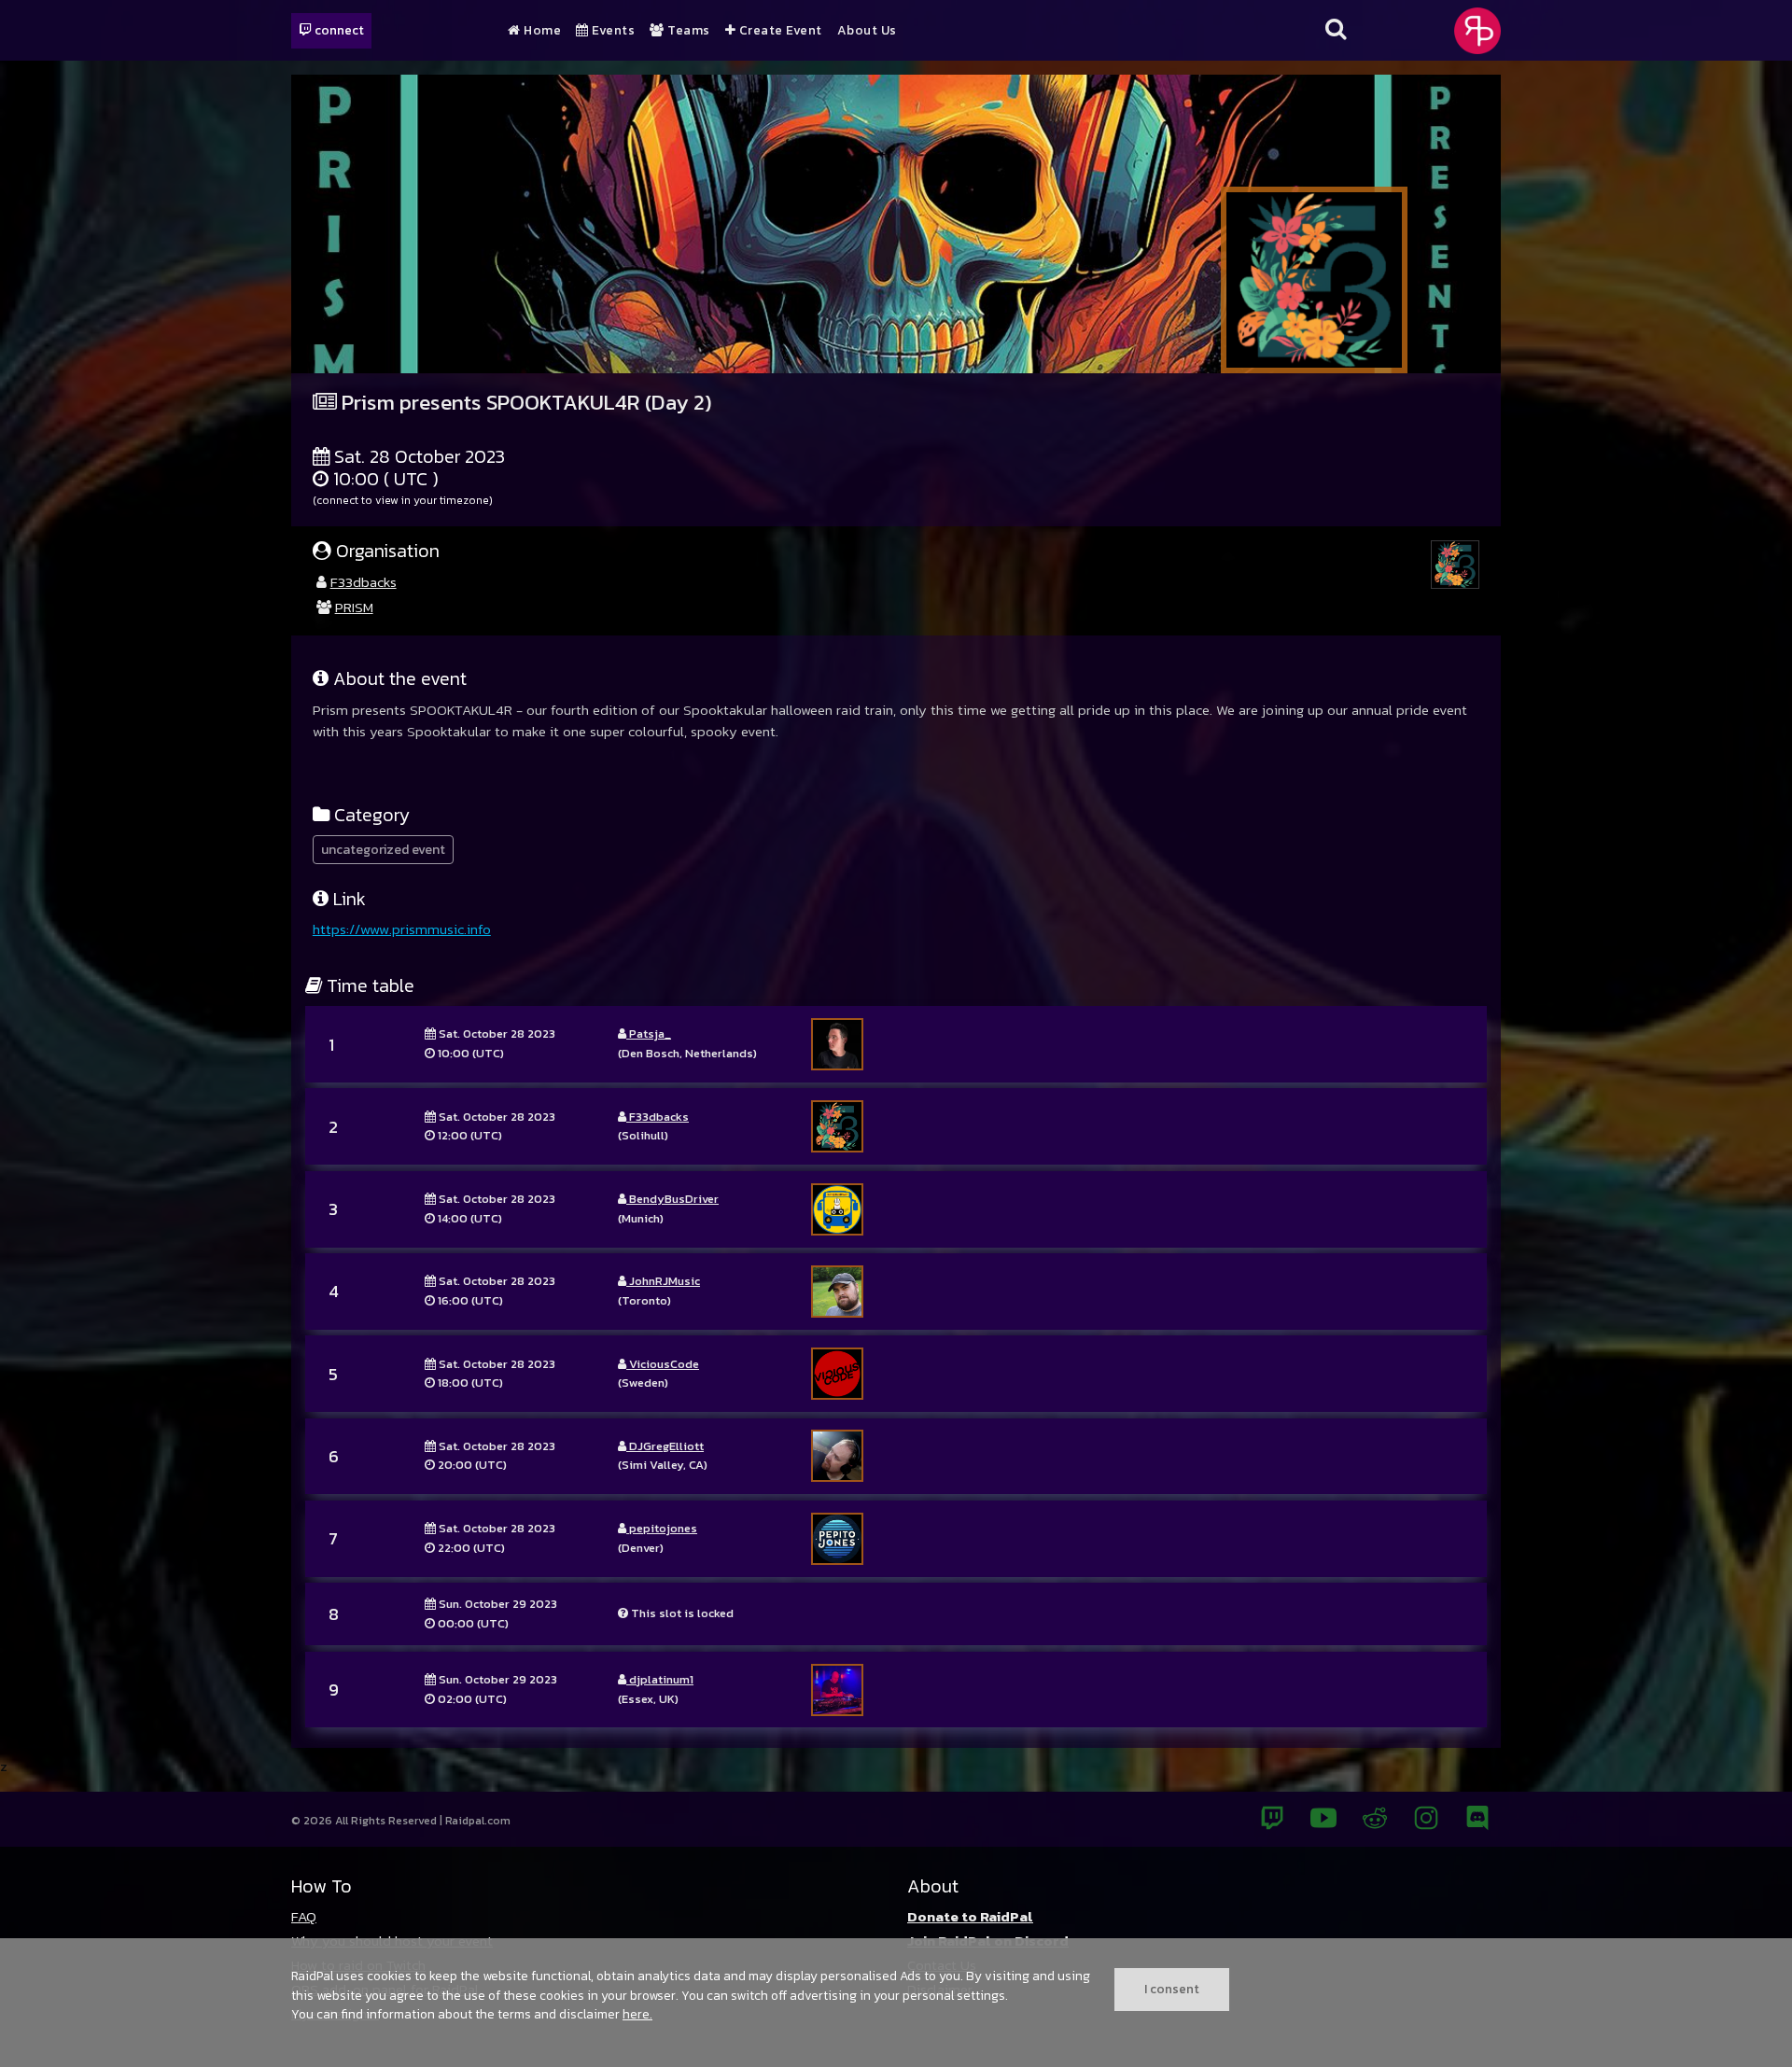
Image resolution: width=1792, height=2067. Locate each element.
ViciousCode (663, 1364)
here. (637, 2014)
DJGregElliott (665, 1446)
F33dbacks (364, 582)
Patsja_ (649, 1033)
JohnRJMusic (663, 1281)
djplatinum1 (660, 1679)
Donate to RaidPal (970, 1916)
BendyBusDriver (672, 1199)
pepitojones (662, 1528)
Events (612, 31)
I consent (1172, 1989)
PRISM (354, 607)
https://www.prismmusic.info (402, 929)
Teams (687, 31)
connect (338, 30)
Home (541, 31)
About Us (867, 31)
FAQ (304, 1916)
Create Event (779, 31)
